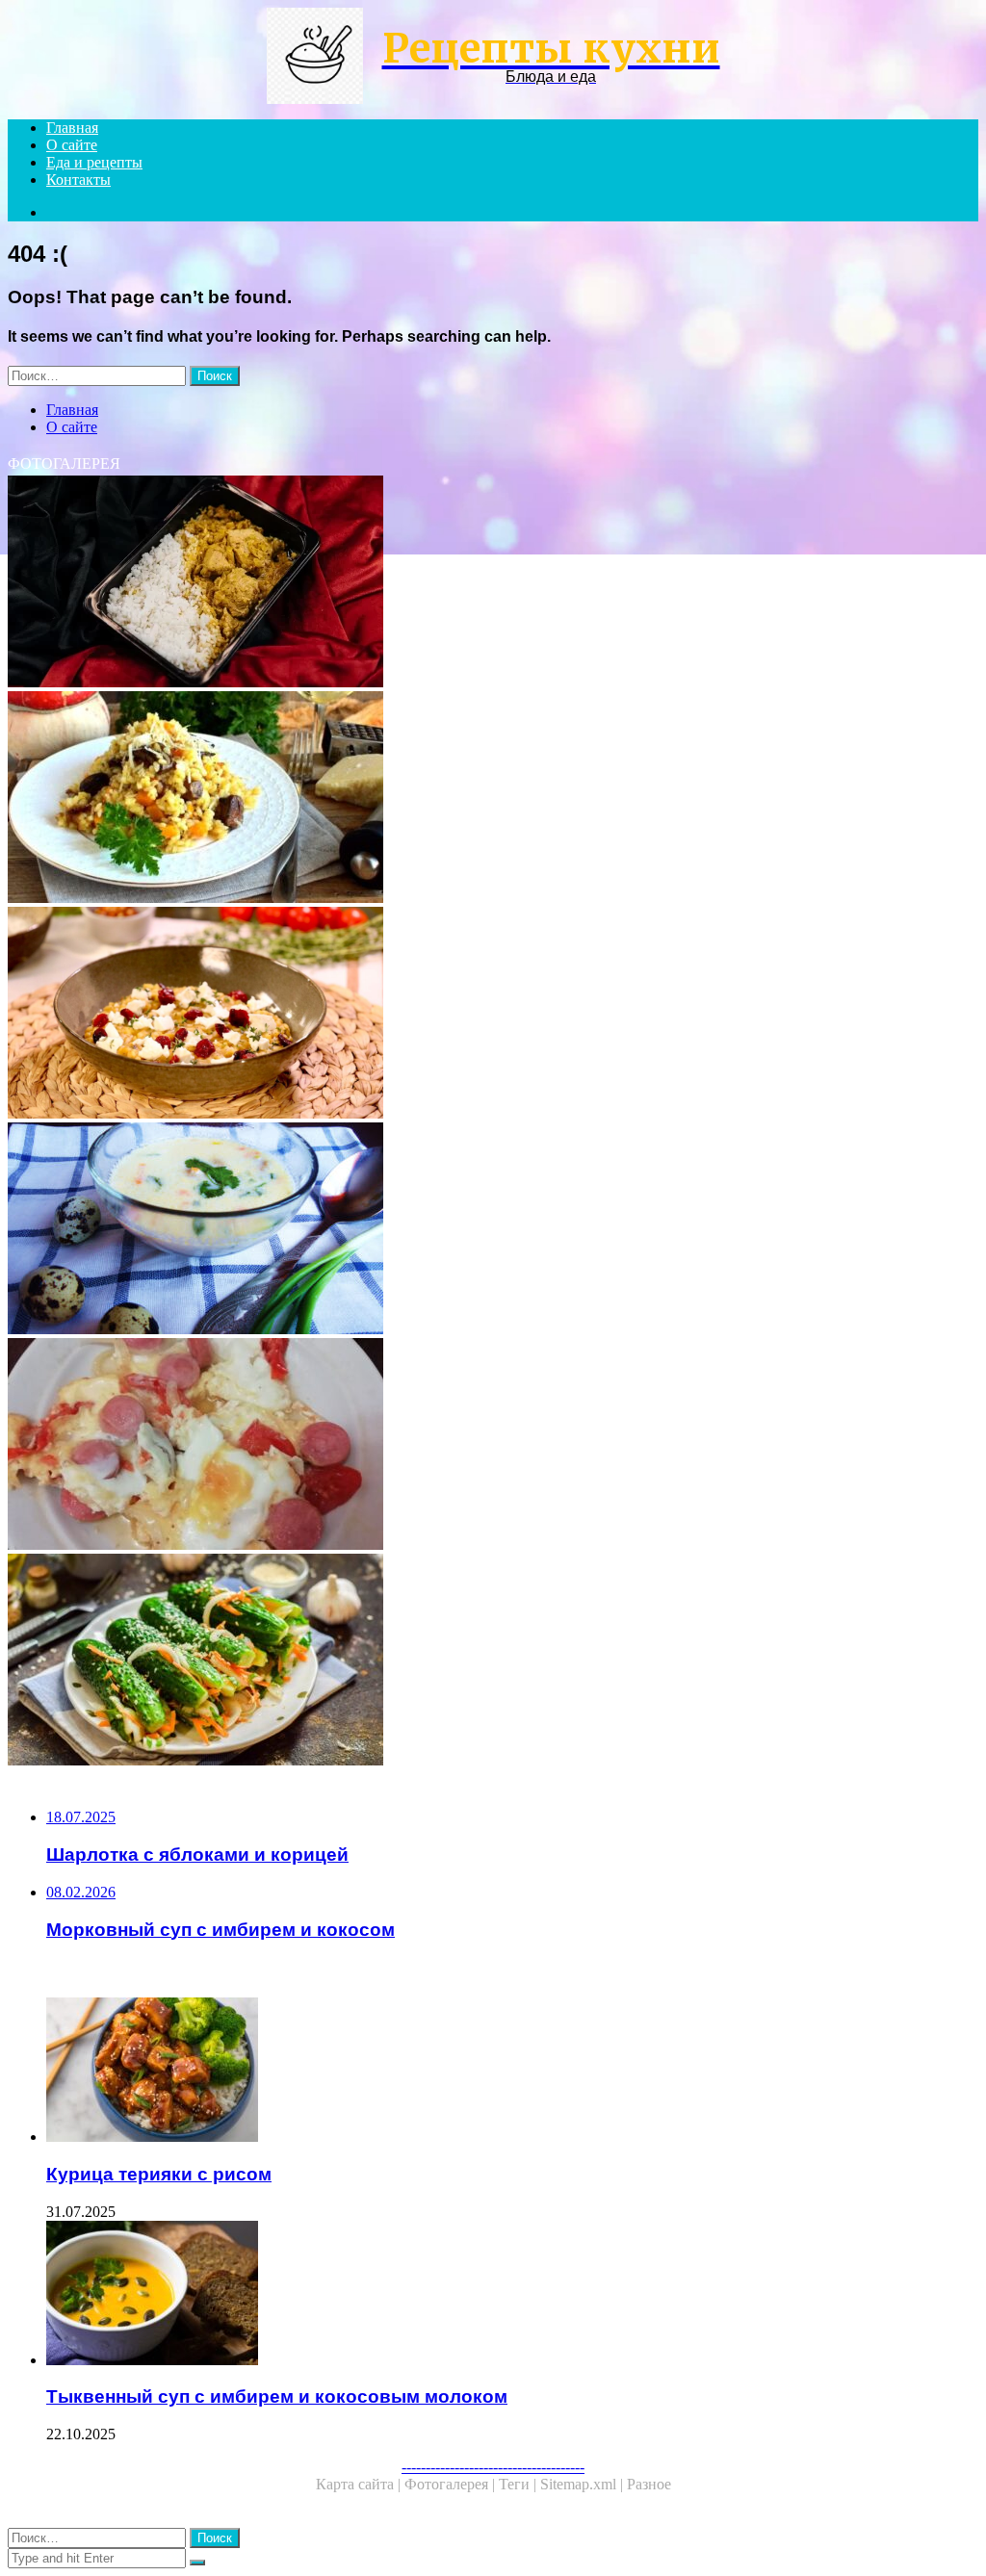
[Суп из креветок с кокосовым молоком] (493, 1230)
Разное (649, 2484)
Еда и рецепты (94, 162)
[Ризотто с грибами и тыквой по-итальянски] (493, 799)
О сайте (72, 145)
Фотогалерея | (452, 2484)
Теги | (519, 2484)
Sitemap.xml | (584, 2484)
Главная (72, 128)
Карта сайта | (360, 2484)
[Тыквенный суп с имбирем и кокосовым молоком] (512, 2295)
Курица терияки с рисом (159, 2174)
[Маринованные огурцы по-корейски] (493, 1662)
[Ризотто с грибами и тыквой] (493, 1015)
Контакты (78, 180)
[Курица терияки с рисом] (512, 2072)
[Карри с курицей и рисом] (493, 583)
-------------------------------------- (493, 2467)
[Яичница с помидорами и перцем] (493, 1446)
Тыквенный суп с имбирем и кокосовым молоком (277, 2396)
